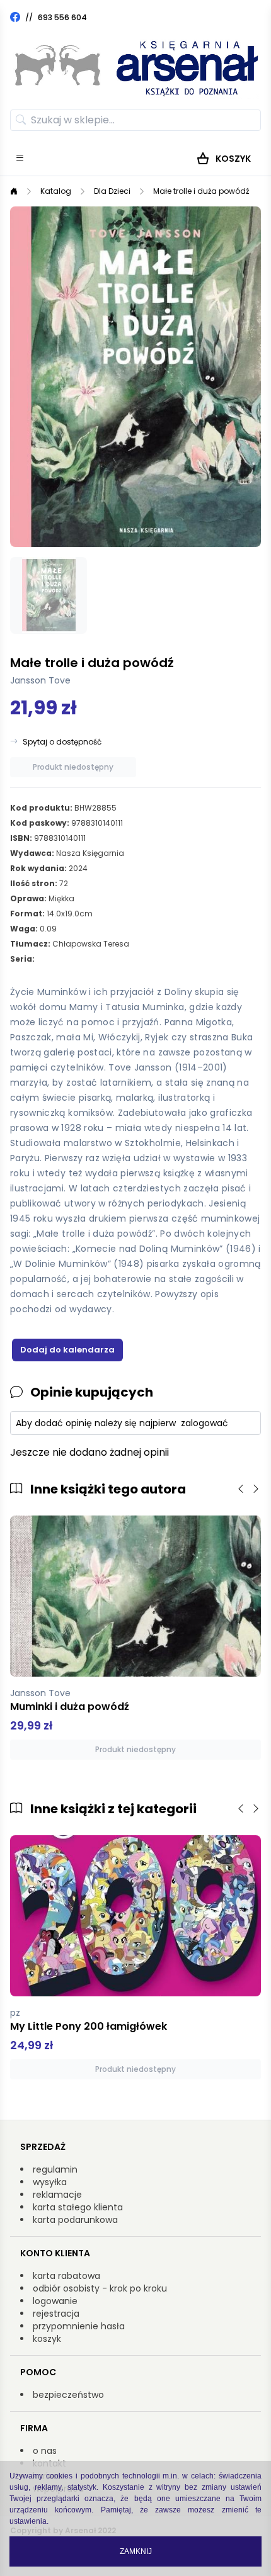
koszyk (47, 2339)
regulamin (55, 2169)
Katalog (56, 191)
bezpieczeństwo (68, 2395)
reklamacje (57, 2195)
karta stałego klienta (78, 2207)
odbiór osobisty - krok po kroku (100, 2288)
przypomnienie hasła (79, 2326)
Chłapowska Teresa (91, 944)
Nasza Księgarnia (90, 853)
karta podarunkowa (75, 2220)
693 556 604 (62, 17)
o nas (45, 2451)
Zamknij (136, 2551)
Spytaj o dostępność (62, 742)
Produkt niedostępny (73, 767)
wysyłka (50, 2182)
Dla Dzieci (112, 191)
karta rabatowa (66, 2276)
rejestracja (56, 2314)
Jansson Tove (40, 680)
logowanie (55, 2301)
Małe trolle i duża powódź (201, 191)
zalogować (205, 1423)
